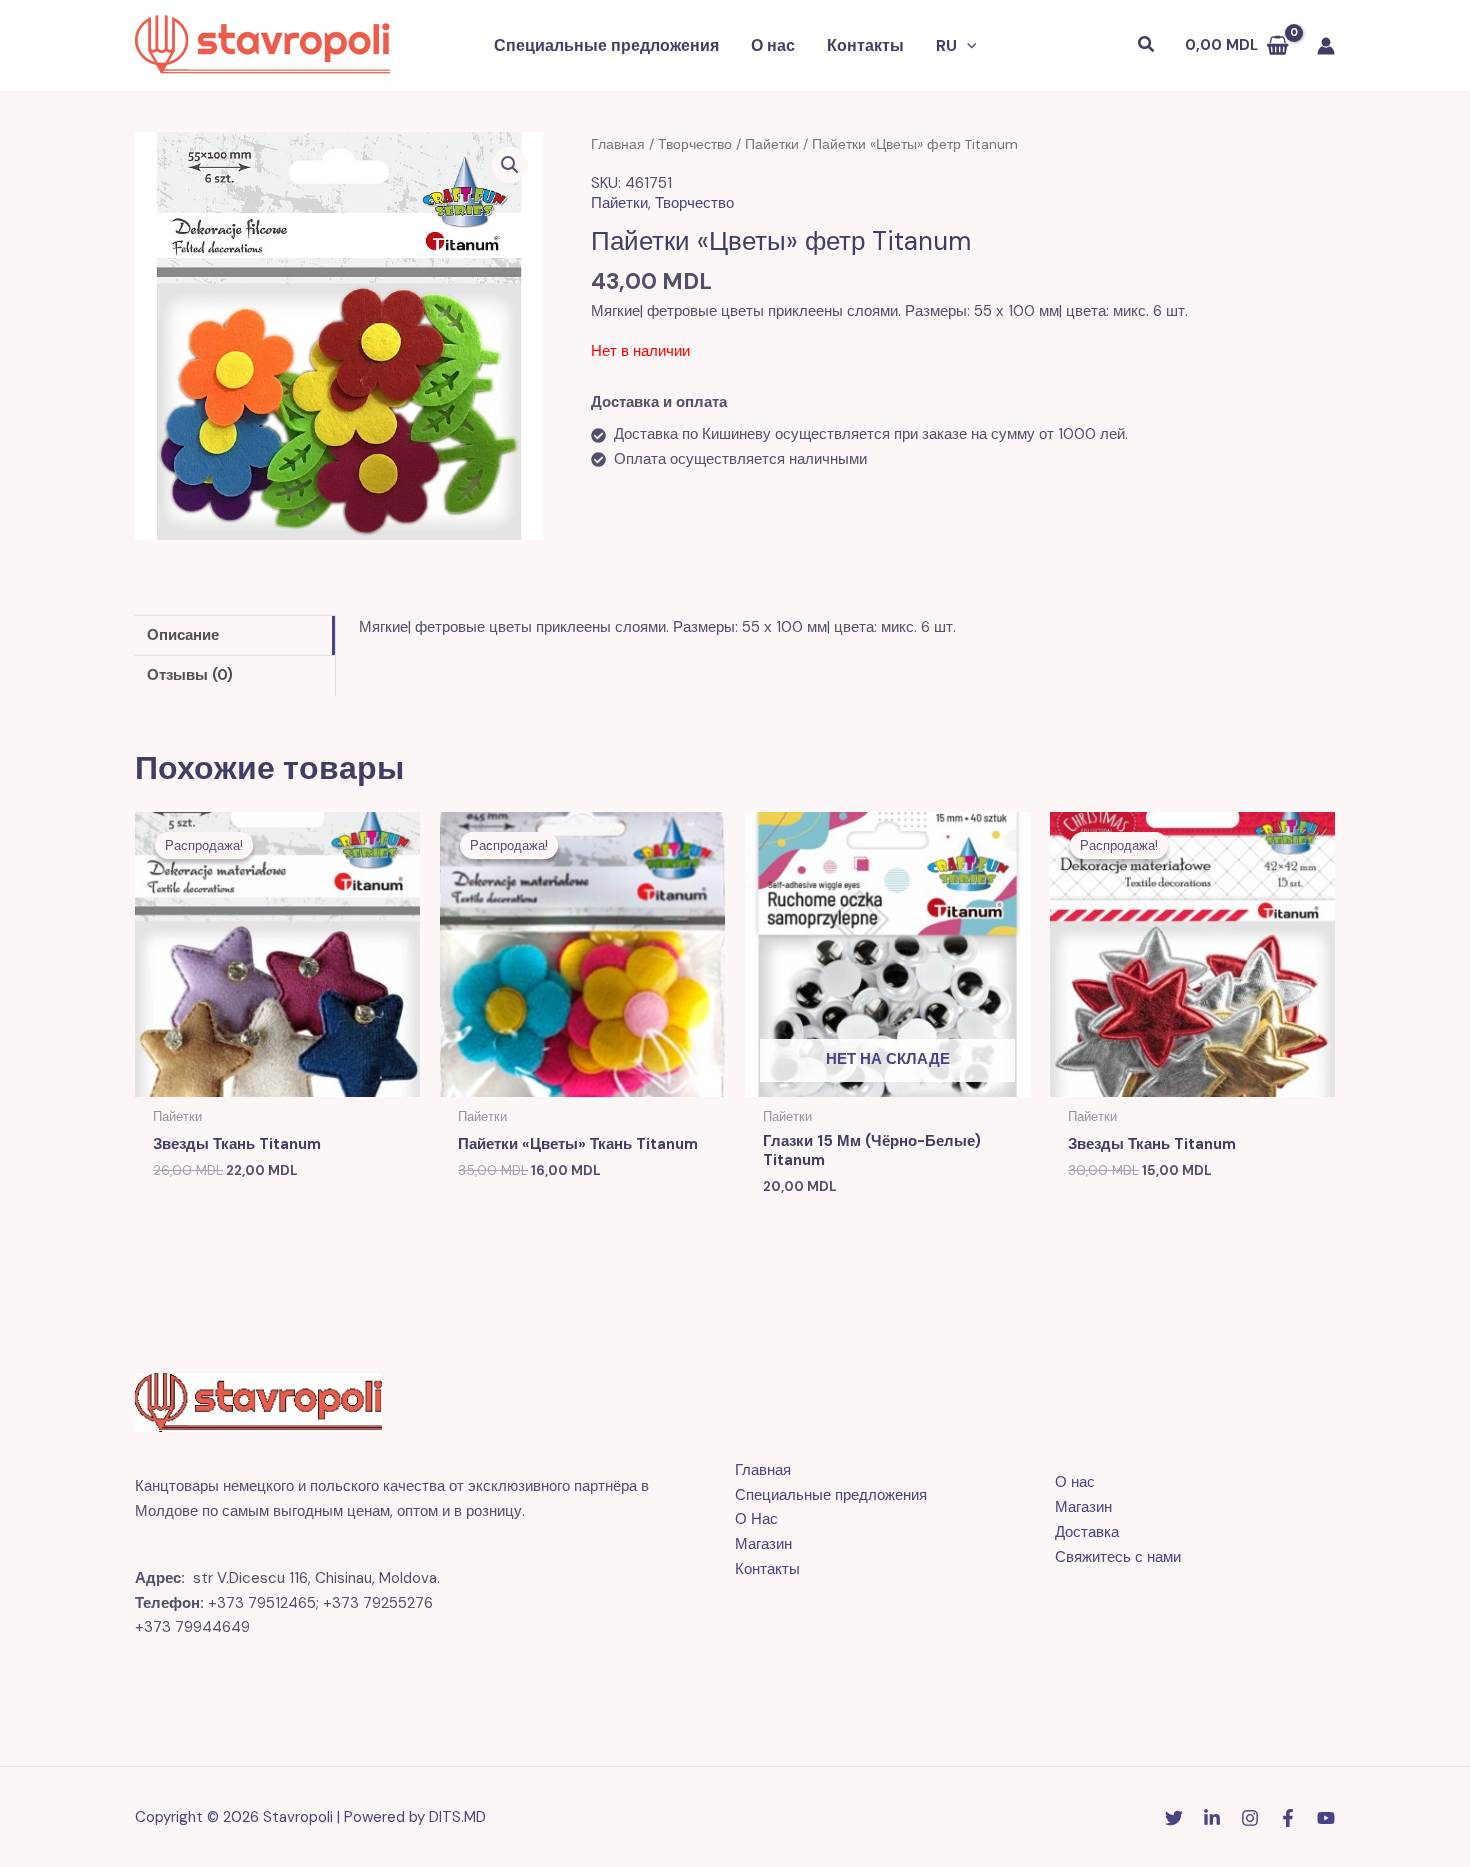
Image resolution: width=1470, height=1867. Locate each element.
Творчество (695, 144)
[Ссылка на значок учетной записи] (1326, 46)
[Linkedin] (1212, 1818)
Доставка (1087, 1532)
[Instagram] (1250, 1818)
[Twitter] (1174, 1818)
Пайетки (772, 144)
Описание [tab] (183, 635)
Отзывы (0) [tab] (190, 675)
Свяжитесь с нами (1118, 1557)
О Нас (756, 1519)
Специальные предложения (606, 45)
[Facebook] (1288, 1818)
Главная (618, 144)
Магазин (763, 1544)
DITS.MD (457, 1817)
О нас (773, 45)
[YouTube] (1326, 1818)
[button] (967, 46)
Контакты (865, 45)
